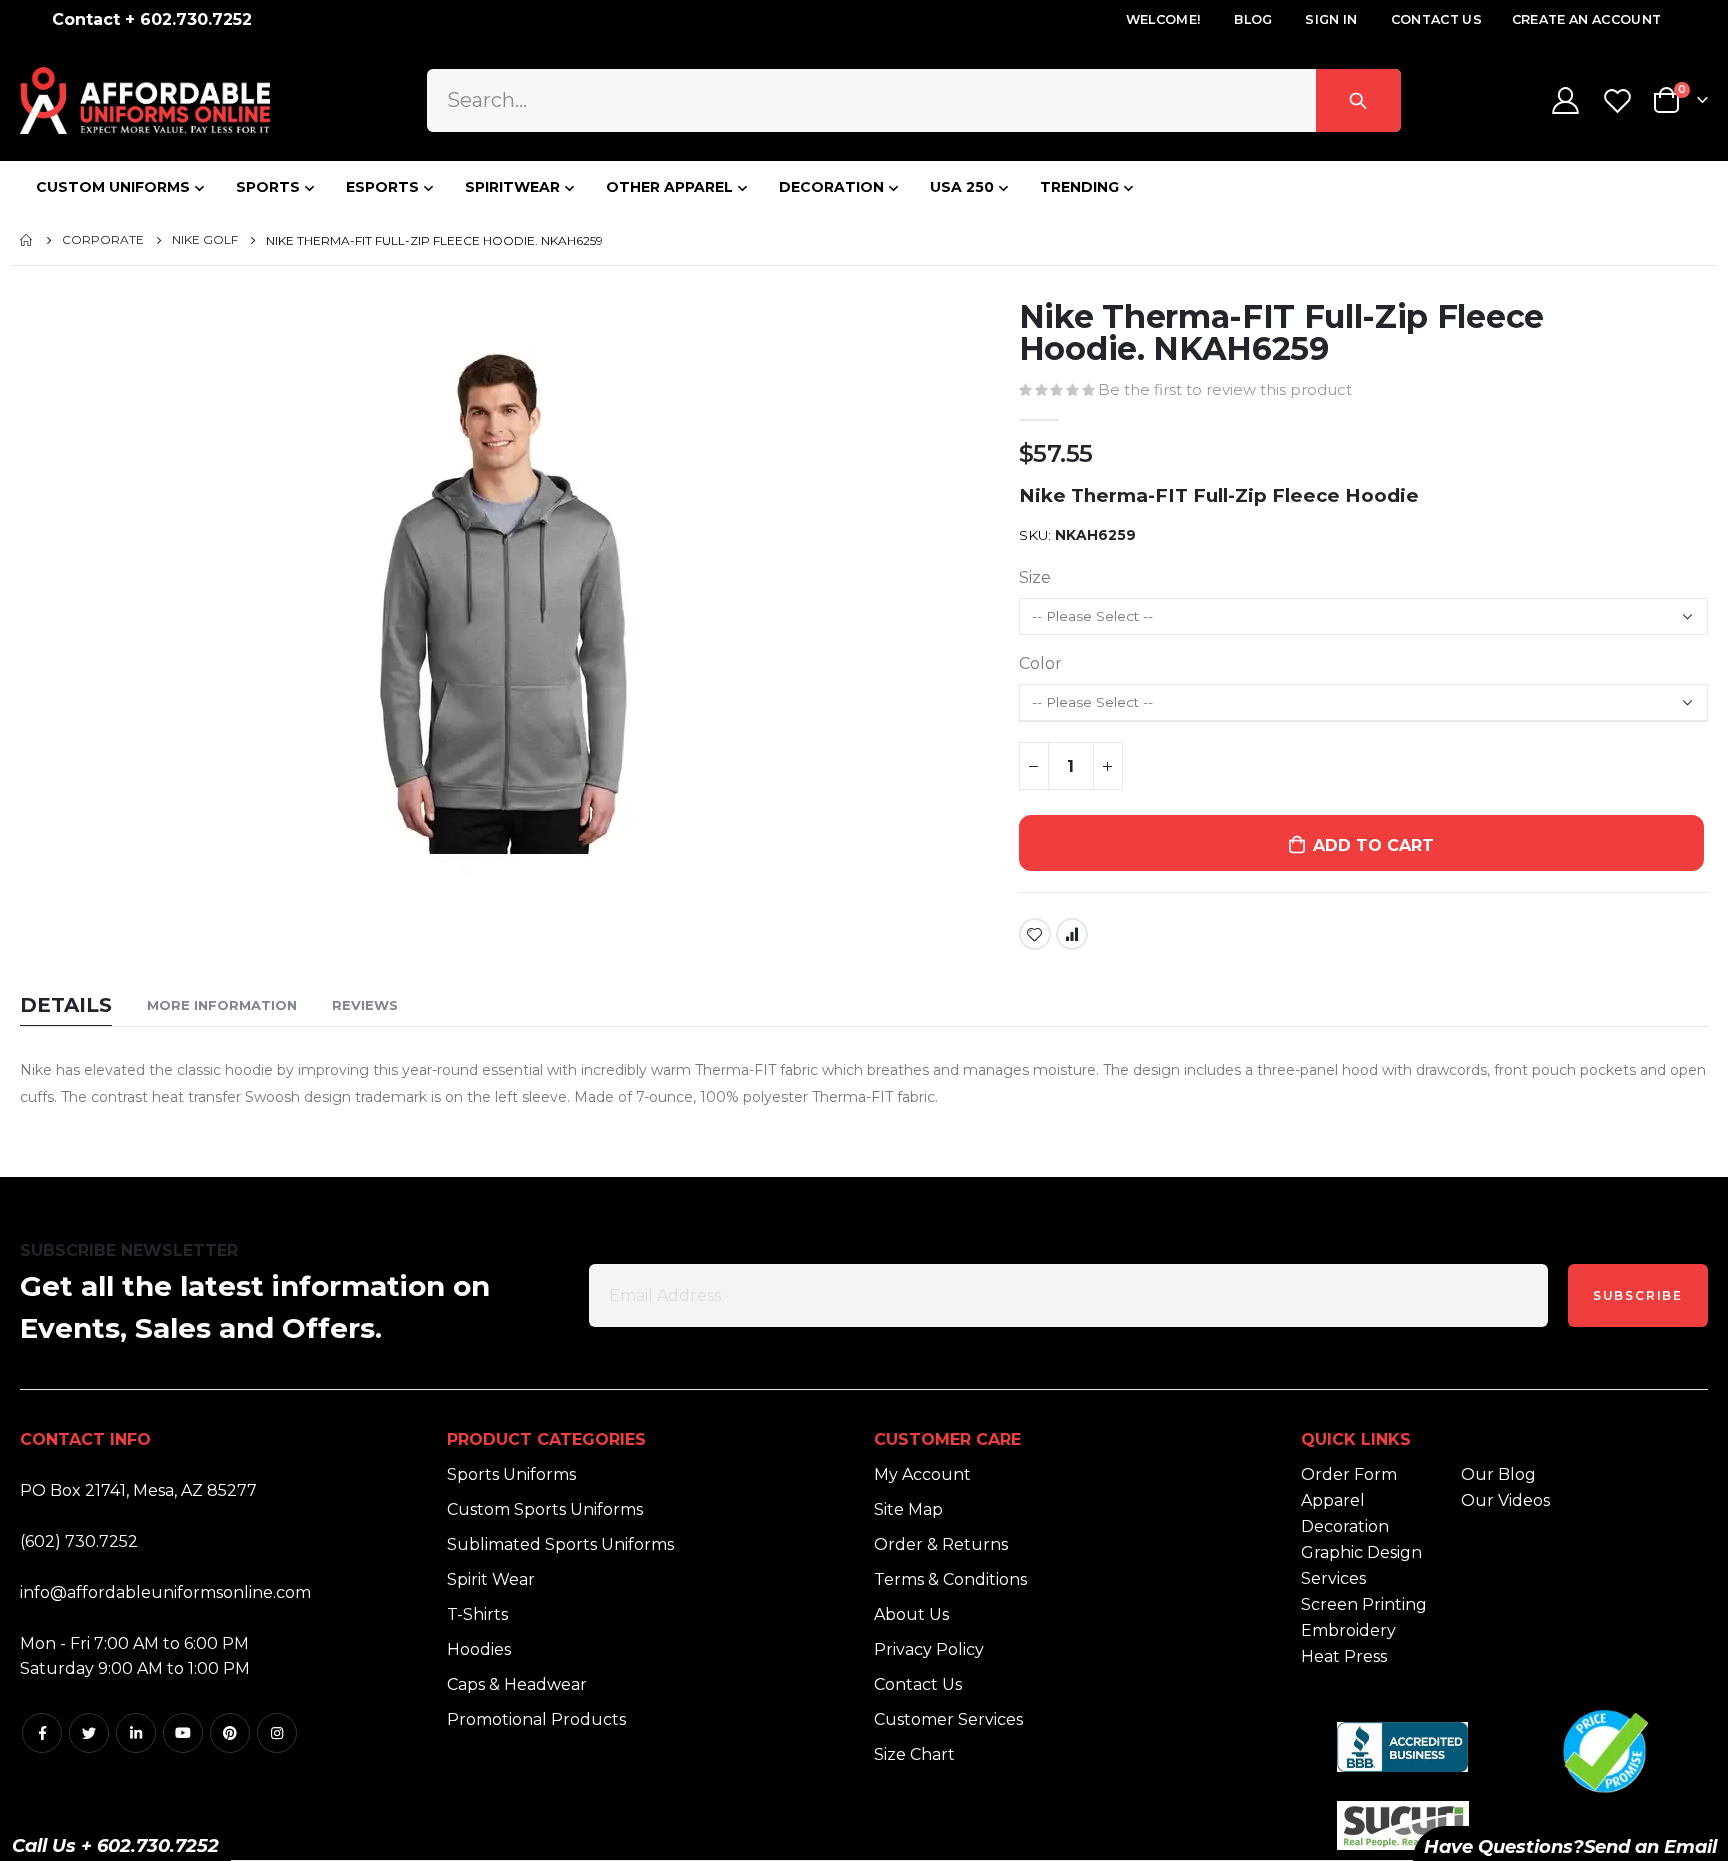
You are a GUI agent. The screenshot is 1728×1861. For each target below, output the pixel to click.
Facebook (42, 1733)
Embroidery (1348, 1630)
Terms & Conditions (950, 1579)
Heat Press (1344, 1656)
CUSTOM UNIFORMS (113, 187)
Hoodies (479, 1649)
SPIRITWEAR (512, 187)
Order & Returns (941, 1544)
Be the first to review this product (1225, 390)
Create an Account (1586, 19)
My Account (922, 1474)
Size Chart (914, 1754)
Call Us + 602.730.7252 (115, 1846)
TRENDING (1079, 187)
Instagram (277, 1733)
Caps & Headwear (517, 1684)
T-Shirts (477, 1614)
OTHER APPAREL (669, 187)
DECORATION (831, 187)
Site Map (908, 1509)
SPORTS (268, 187)
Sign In (1331, 19)
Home (27, 240)
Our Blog (1498, 1474)
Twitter (89, 1733)
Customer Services (948, 1719)
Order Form (1349, 1474)
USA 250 (962, 187)
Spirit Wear (491, 1579)
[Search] (1358, 100)
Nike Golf (205, 240)
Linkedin (136, 1733)
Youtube (183, 1733)
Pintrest (230, 1733)
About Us (911, 1614)
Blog (1253, 19)
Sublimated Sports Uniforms (560, 1544)
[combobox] (914, 100)
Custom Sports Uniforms (545, 1509)
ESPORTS (382, 187)
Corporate (103, 240)
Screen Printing (1364, 1604)
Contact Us (1436, 19)
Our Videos (1505, 1500)
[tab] (66, 1006)
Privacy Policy (929, 1649)
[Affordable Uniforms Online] (145, 100)
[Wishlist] (1620, 100)
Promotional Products (536, 1719)
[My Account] (1565, 100)
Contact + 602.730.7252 (152, 19)
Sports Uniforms (511, 1474)
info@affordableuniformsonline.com (165, 1592)
